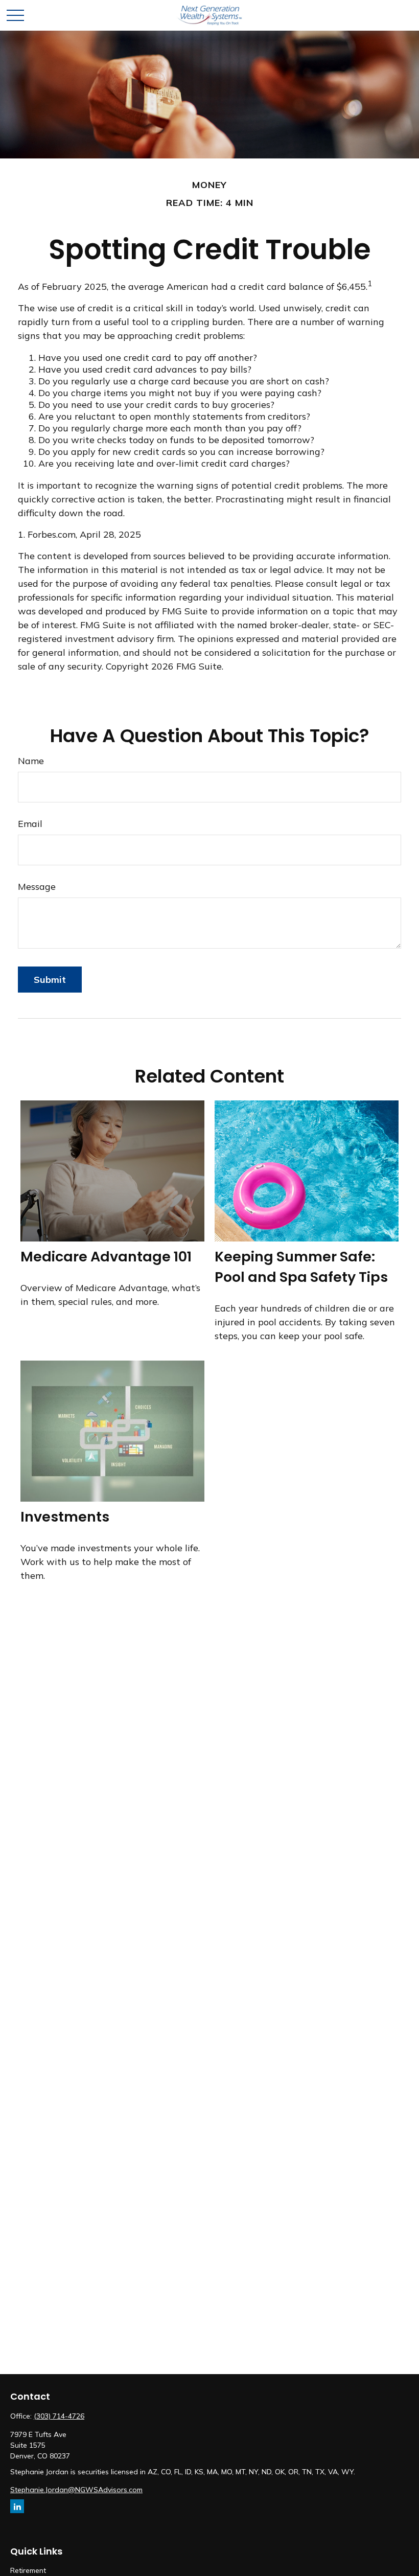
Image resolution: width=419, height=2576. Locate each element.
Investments (65, 1517)
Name (31, 761)
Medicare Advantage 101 (106, 1257)
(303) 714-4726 (59, 2416)
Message (37, 887)
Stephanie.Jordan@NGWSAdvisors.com (76, 2490)
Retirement (28, 2570)
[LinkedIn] (17, 2506)
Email (30, 824)
